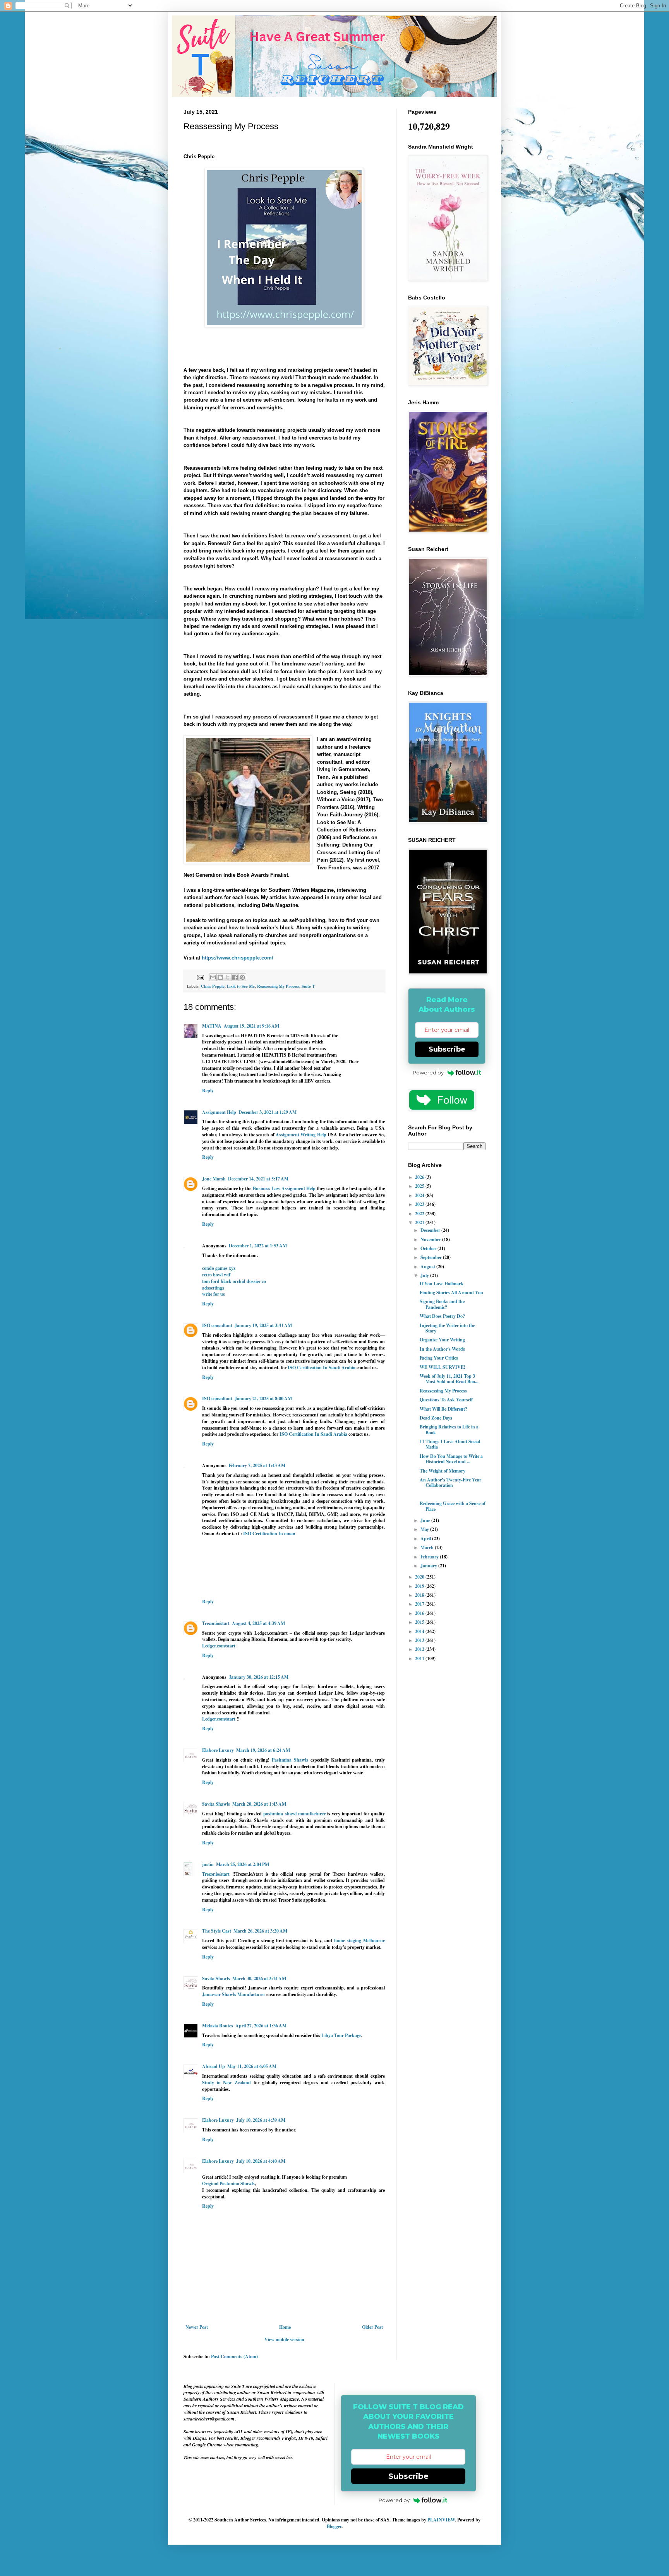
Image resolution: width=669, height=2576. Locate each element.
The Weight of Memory (443, 1471)
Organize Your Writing (442, 1340)
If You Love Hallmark (442, 1284)
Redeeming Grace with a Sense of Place (453, 1506)
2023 (420, 1204)
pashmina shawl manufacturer (294, 1814)
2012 (420, 1649)
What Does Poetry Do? (442, 1316)
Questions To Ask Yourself (446, 1400)
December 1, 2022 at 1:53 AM (258, 1246)
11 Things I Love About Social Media (450, 1444)
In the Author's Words (442, 1349)
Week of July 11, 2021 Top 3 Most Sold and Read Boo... (449, 1379)
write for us (214, 1294)
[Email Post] (200, 977)
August (428, 1267)
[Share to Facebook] (235, 977)
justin (208, 1864)
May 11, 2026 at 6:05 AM (252, 2066)
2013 (420, 1640)
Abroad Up (214, 2066)
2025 (420, 1186)
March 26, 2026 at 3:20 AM (260, 1931)
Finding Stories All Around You (451, 1292)
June (426, 1520)
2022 (420, 1214)
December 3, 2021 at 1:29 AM (268, 1112)
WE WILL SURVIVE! (443, 1367)
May (425, 1529)
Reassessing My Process (278, 986)
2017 (420, 1604)
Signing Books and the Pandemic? (442, 1304)
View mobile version (284, 2339)
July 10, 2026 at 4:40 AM (261, 2161)
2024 (420, 1195)
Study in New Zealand (226, 2083)
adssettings (213, 1288)
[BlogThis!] (220, 977)
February (430, 1557)
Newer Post (197, 2327)
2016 (420, 1613)
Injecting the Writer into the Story (447, 1328)
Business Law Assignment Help (285, 1188)
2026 (420, 1177)
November (431, 1239)
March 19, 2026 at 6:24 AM (263, 1750)
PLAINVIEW (441, 2520)
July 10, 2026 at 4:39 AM (261, 2120)
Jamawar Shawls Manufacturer (234, 1994)
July (425, 1275)
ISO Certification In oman (269, 1533)
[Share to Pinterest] (242, 977)
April (426, 1539)
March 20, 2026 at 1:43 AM (259, 1804)
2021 (420, 1222)
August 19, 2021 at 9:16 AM (251, 1026)
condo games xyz (219, 1268)
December (431, 1230)
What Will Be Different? (443, 1409)
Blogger (334, 2526)
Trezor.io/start (216, 1623)
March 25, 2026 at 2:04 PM (243, 1864)
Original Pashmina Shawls (228, 2183)
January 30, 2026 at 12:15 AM (259, 1677)
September (432, 1257)
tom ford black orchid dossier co (234, 1281)
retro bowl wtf (216, 1275)
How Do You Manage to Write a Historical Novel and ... (451, 1459)
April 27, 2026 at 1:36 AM (261, 2026)
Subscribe (447, 1049)
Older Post (372, 2327)
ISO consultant (217, 1325)
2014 (420, 1631)
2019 (420, 1586)
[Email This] (213, 977)
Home (285, 2327)
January (429, 1566)
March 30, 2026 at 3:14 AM (259, 1978)
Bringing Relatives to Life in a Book (449, 1429)
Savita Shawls (216, 1804)
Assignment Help (219, 1112)
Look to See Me (241, 986)
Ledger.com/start (219, 1646)
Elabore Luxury (218, 1750)
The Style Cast (217, 1931)
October (429, 1248)
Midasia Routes (218, 2026)
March (428, 1547)
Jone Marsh (214, 1179)
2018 (420, 1595)
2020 (420, 1577)
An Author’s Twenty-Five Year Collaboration (450, 1482)
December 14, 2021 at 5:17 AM (258, 1179)
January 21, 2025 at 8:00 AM (263, 1398)
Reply (208, 1090)
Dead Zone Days (436, 1418)
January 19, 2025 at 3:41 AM (263, 1325)
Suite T (308, 986)
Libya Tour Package (341, 2035)
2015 (420, 1622)
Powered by (428, 1072)
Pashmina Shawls (290, 1760)
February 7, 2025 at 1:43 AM (257, 1465)
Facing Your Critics (439, 1358)
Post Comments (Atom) (234, 2356)
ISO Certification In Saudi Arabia (322, 1368)
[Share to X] (228, 977)
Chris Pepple (213, 986)
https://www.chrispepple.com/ (238, 958)
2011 (420, 1658)
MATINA (212, 1026)
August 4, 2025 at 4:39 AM (258, 1623)
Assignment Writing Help (301, 1135)
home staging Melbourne (359, 1941)
